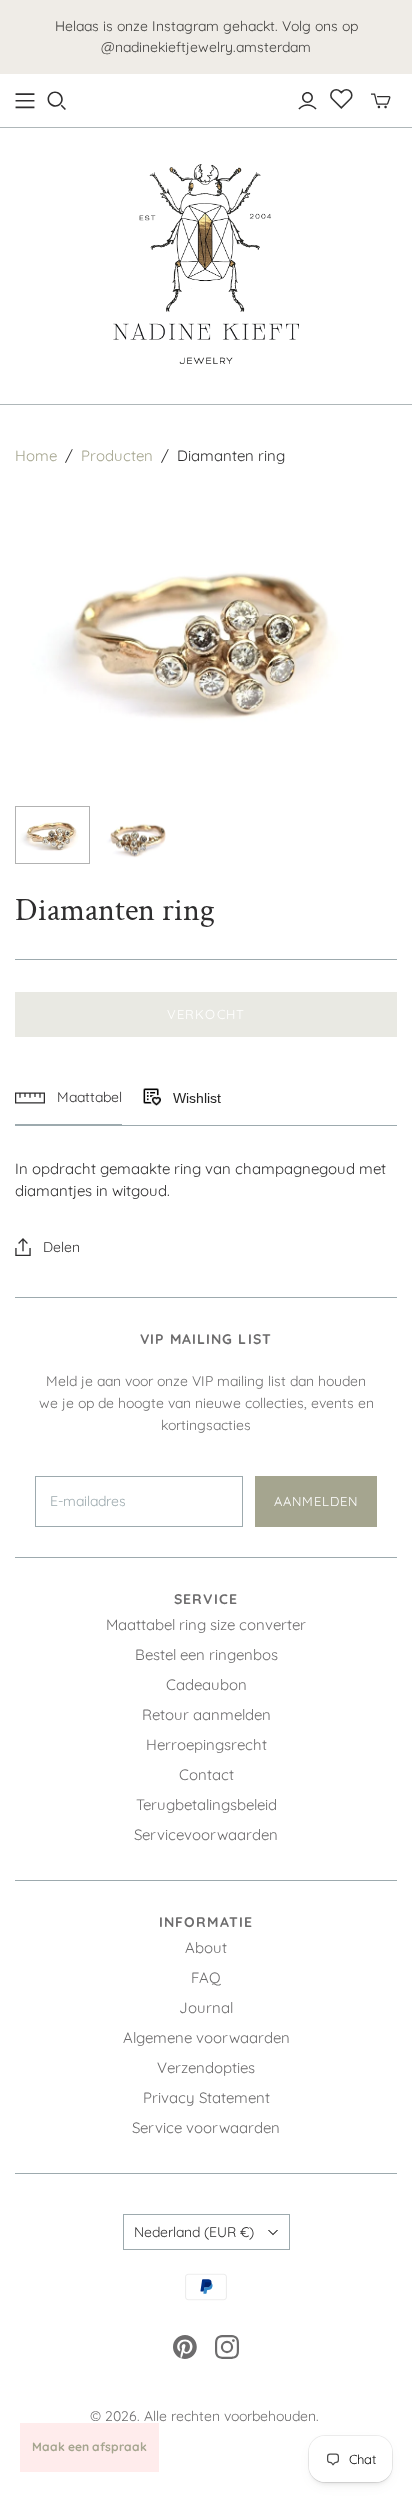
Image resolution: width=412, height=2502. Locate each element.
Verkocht (205, 1014)
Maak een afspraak (89, 2446)
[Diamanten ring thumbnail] (52, 835)
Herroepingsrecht (206, 1744)
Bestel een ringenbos (206, 1654)
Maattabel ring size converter (206, 1624)
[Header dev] (25, 101)
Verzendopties (206, 2067)
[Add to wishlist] (151, 1098)
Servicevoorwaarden (206, 1834)
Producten (117, 455)
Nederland (194, 2232)
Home (36, 455)
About (206, 1947)
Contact (206, 1774)
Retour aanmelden (206, 1714)
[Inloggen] (307, 101)
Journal (206, 2007)
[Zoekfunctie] (57, 101)
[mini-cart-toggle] (381, 101)
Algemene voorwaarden (206, 2037)
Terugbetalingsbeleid (206, 1804)
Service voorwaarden (206, 2127)
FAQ (206, 1977)
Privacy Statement (206, 2097)
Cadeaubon (206, 1684)
